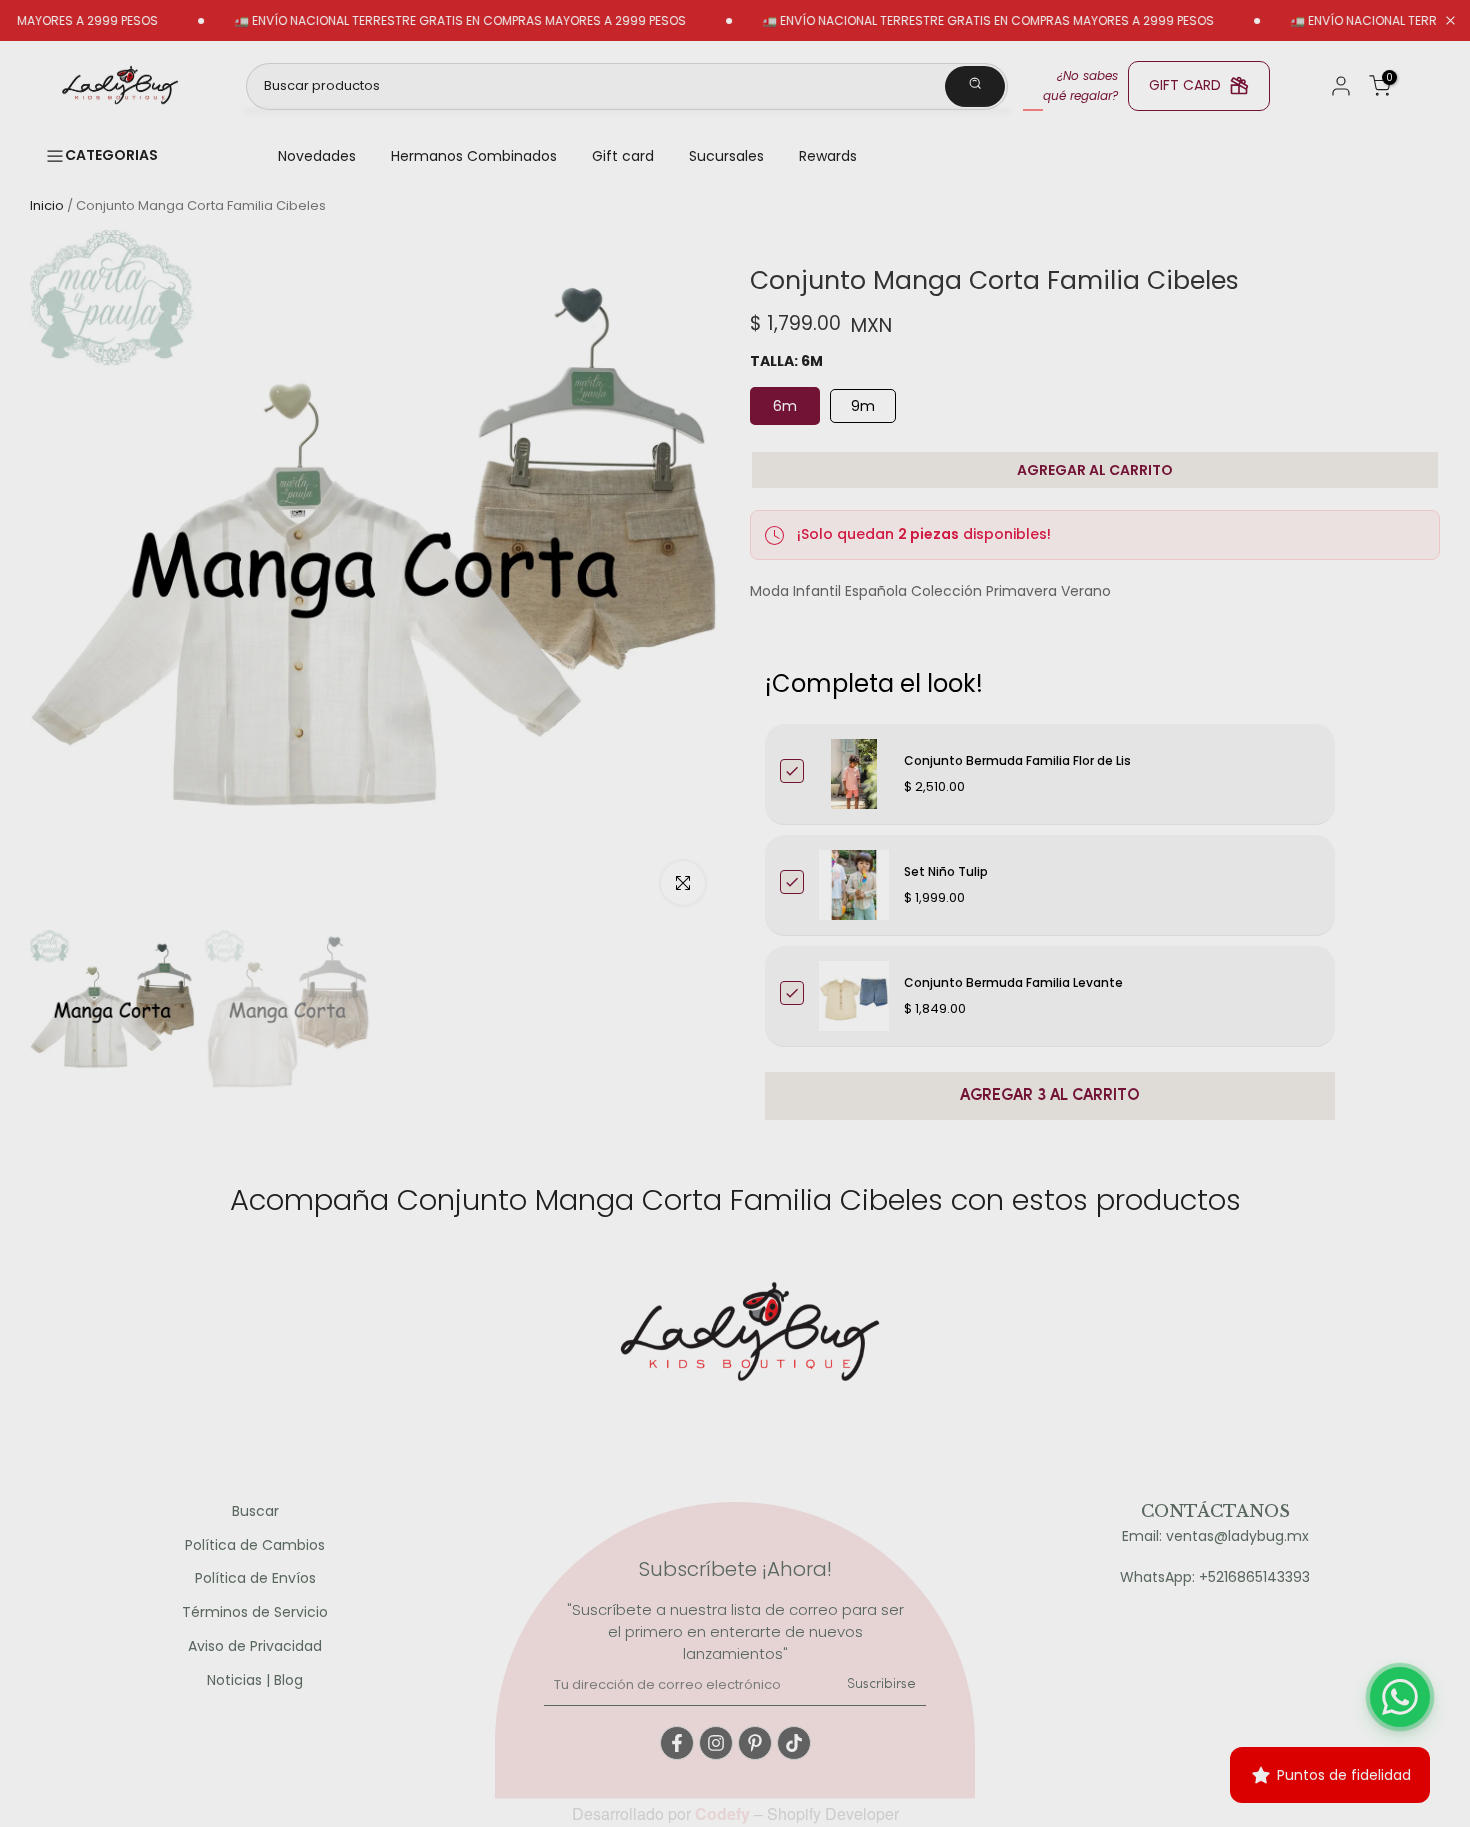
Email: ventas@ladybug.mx (1215, 1536)
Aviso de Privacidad (255, 1646)
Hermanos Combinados (474, 156)
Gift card (623, 156)
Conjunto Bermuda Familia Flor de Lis (1017, 760)
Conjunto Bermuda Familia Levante (1013, 982)
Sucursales (726, 156)
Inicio (47, 205)
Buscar (255, 1511)
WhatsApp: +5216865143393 (1215, 1577)
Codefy (724, 1813)
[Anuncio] (412, 21)
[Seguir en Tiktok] (794, 1743)
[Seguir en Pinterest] (755, 1743)
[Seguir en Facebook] (677, 1743)
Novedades (317, 156)
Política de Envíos (255, 1578)
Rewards (828, 156)
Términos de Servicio (255, 1612)
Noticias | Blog (255, 1680)
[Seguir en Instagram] (716, 1743)
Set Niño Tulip (946, 871)
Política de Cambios (255, 1545)
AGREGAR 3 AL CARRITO (1050, 1096)
